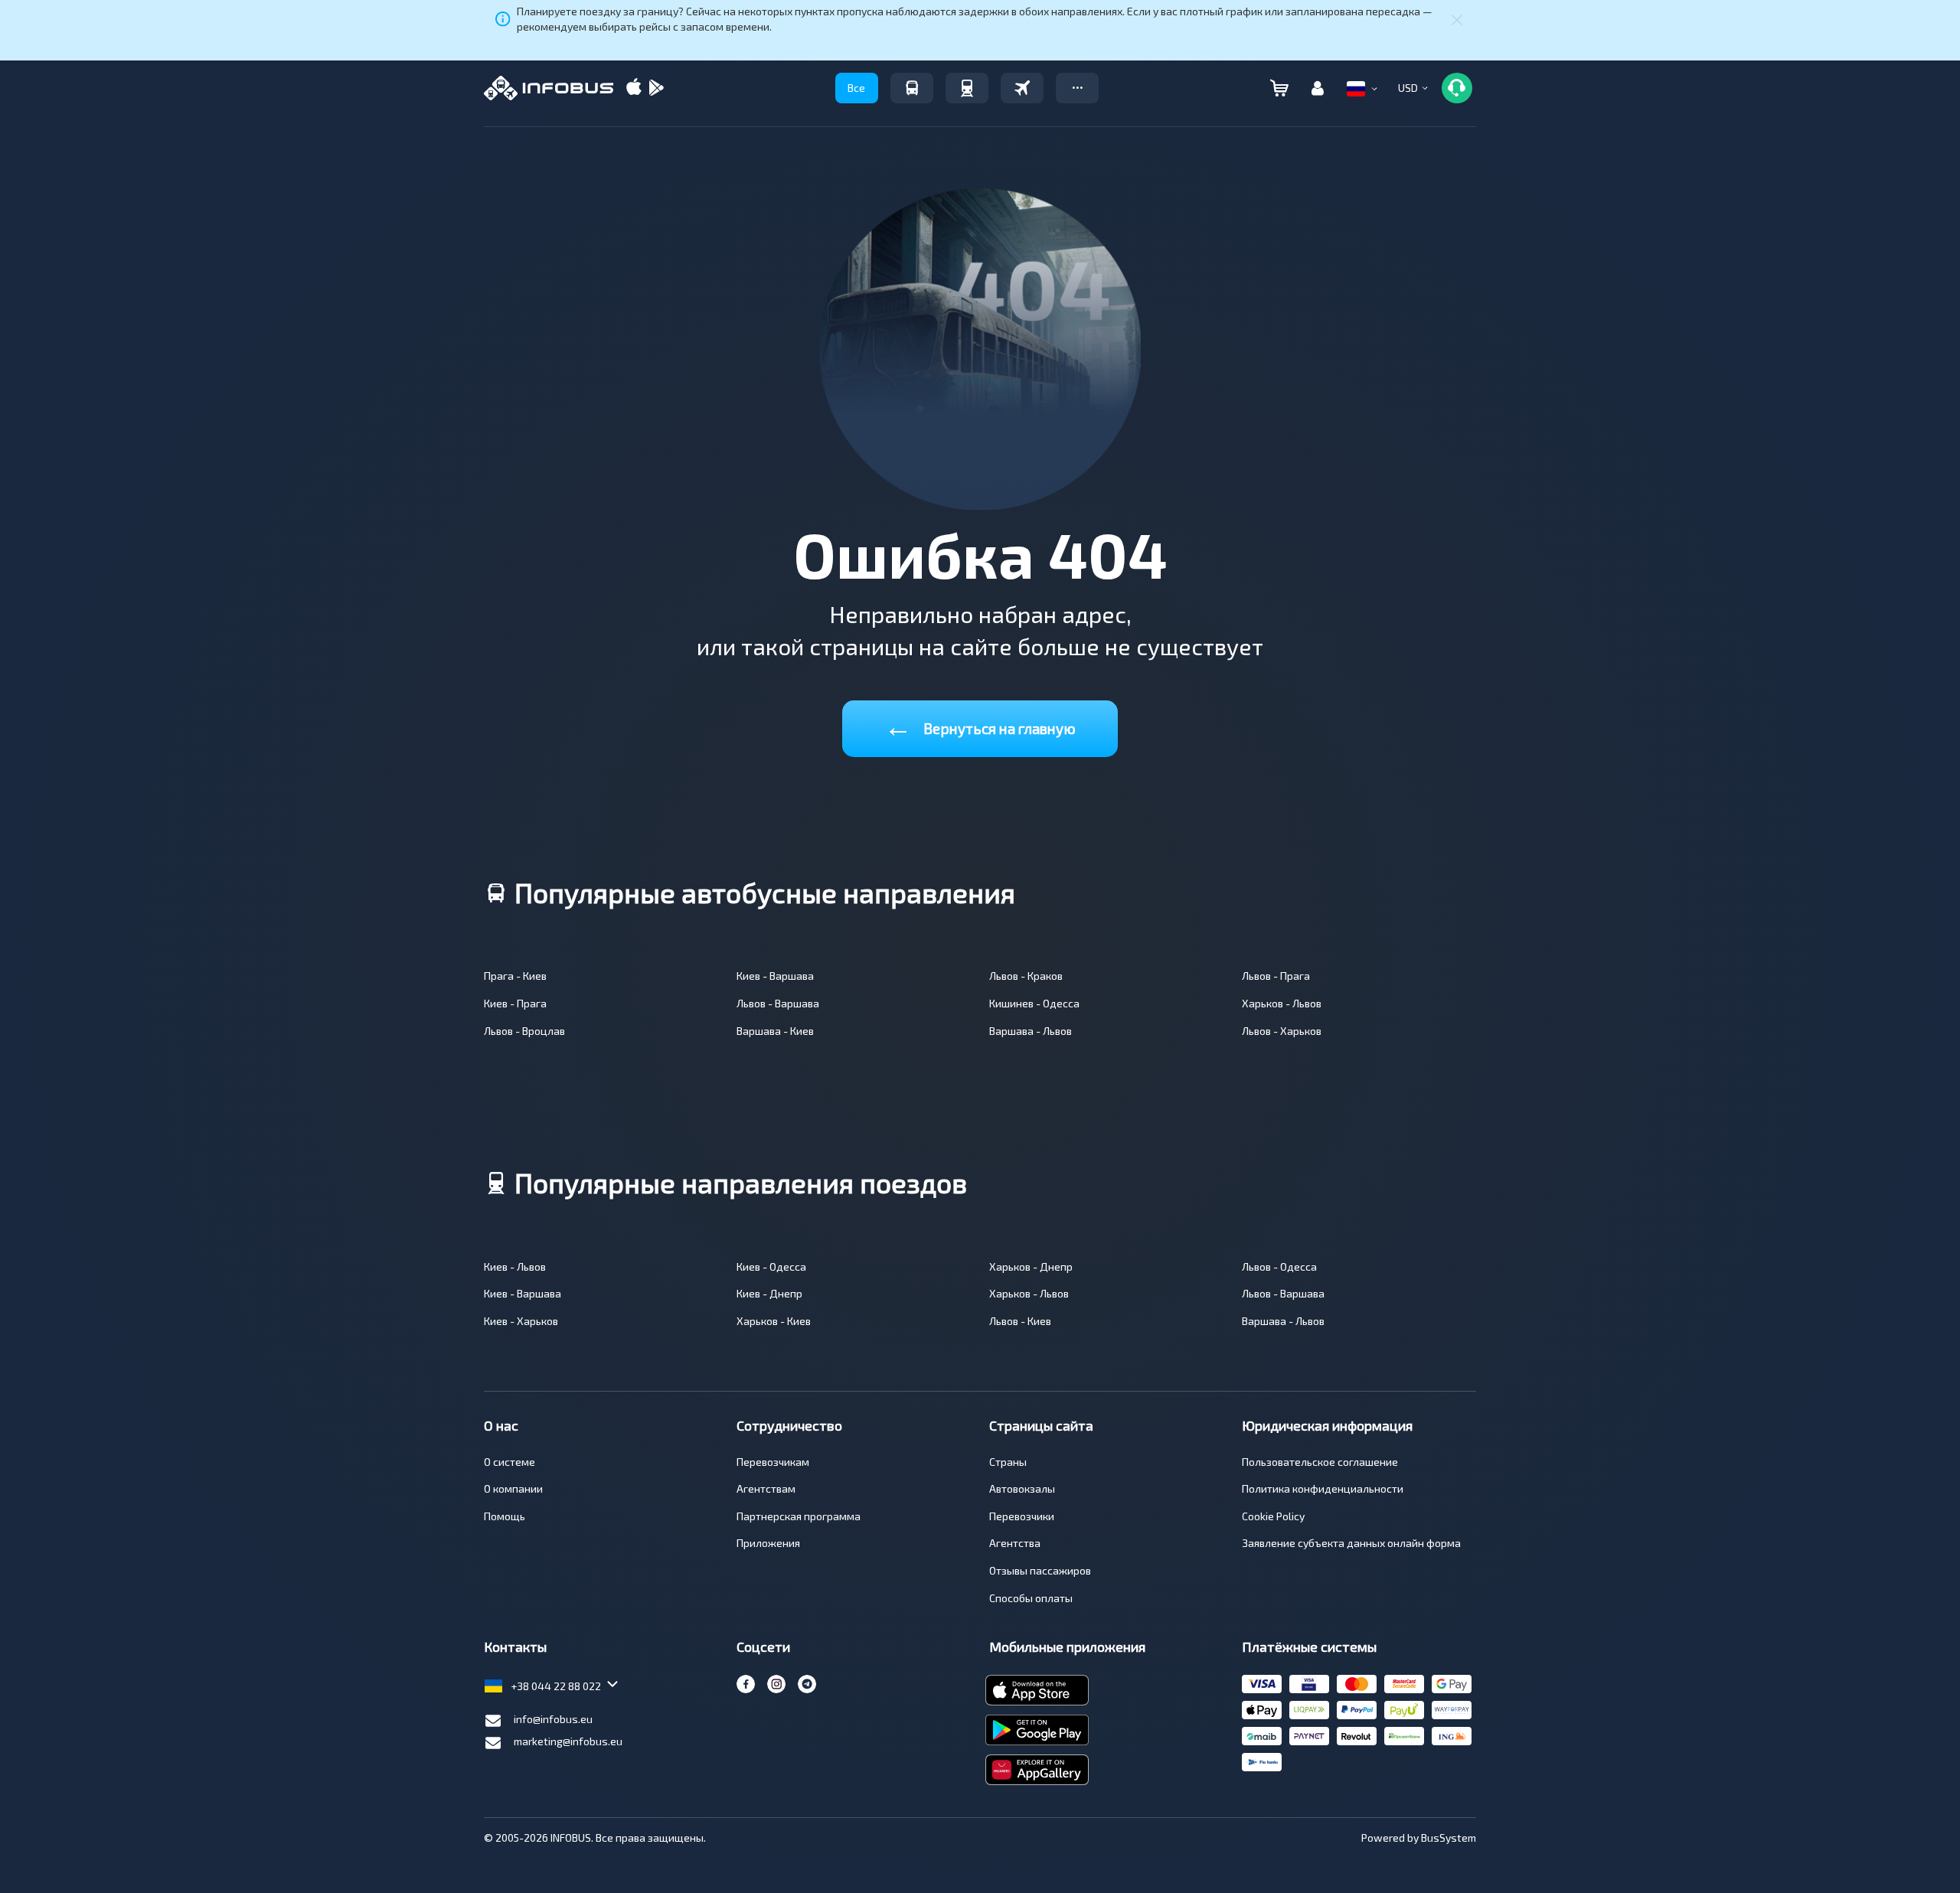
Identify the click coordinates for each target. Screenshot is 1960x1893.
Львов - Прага (1276, 976)
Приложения (768, 1543)
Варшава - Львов (1031, 1031)
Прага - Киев (515, 976)
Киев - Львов (515, 1266)
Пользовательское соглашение (1320, 1462)
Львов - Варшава (778, 1003)
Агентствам (766, 1488)
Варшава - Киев (775, 1031)
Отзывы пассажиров (1040, 1570)
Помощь (505, 1516)
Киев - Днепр (769, 1293)
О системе (510, 1462)
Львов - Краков (1026, 976)
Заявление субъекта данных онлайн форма (1351, 1543)
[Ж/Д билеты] (967, 88)
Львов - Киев (1020, 1321)
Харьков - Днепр (1031, 1266)
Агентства (1015, 1543)
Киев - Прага (515, 1003)
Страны (1008, 1462)
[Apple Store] (634, 88)
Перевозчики (1022, 1516)
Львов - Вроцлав (524, 1031)
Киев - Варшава (775, 976)
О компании (513, 1488)
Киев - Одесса (771, 1266)
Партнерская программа (799, 1516)
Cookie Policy (1273, 1516)
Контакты (515, 1647)
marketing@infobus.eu (568, 1741)
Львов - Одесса (1279, 1266)
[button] (1077, 88)
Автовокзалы (1022, 1488)
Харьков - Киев (774, 1321)
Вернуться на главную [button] (980, 725)
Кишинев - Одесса (1034, 1003)
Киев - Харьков (521, 1321)
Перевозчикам (773, 1462)
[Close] (1457, 19)
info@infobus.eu (553, 1719)
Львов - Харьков (1282, 1031)
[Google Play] (656, 88)
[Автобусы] (912, 88)
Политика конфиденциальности (1323, 1488)
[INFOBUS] (549, 88)
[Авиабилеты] (1022, 88)
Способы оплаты (1031, 1598)
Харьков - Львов (1282, 1003)
